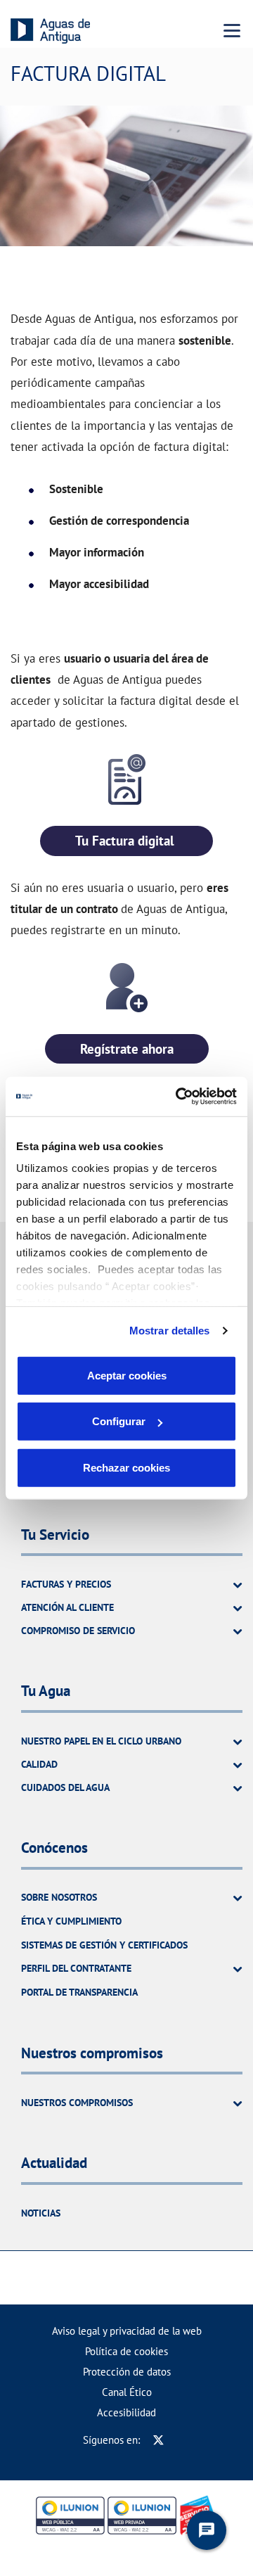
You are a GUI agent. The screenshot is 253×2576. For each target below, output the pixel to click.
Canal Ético (127, 2392)
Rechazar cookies (126, 1467)
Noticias (41, 2213)
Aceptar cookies (127, 1375)
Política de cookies (126, 2351)
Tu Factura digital (126, 841)
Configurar (119, 1421)
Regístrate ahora (127, 1049)
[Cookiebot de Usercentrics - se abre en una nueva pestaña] (179, 1097)
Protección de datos (127, 2372)
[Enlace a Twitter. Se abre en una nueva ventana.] (158, 2440)
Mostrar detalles (170, 1331)
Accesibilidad (126, 2412)
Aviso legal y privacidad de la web (127, 2331)
